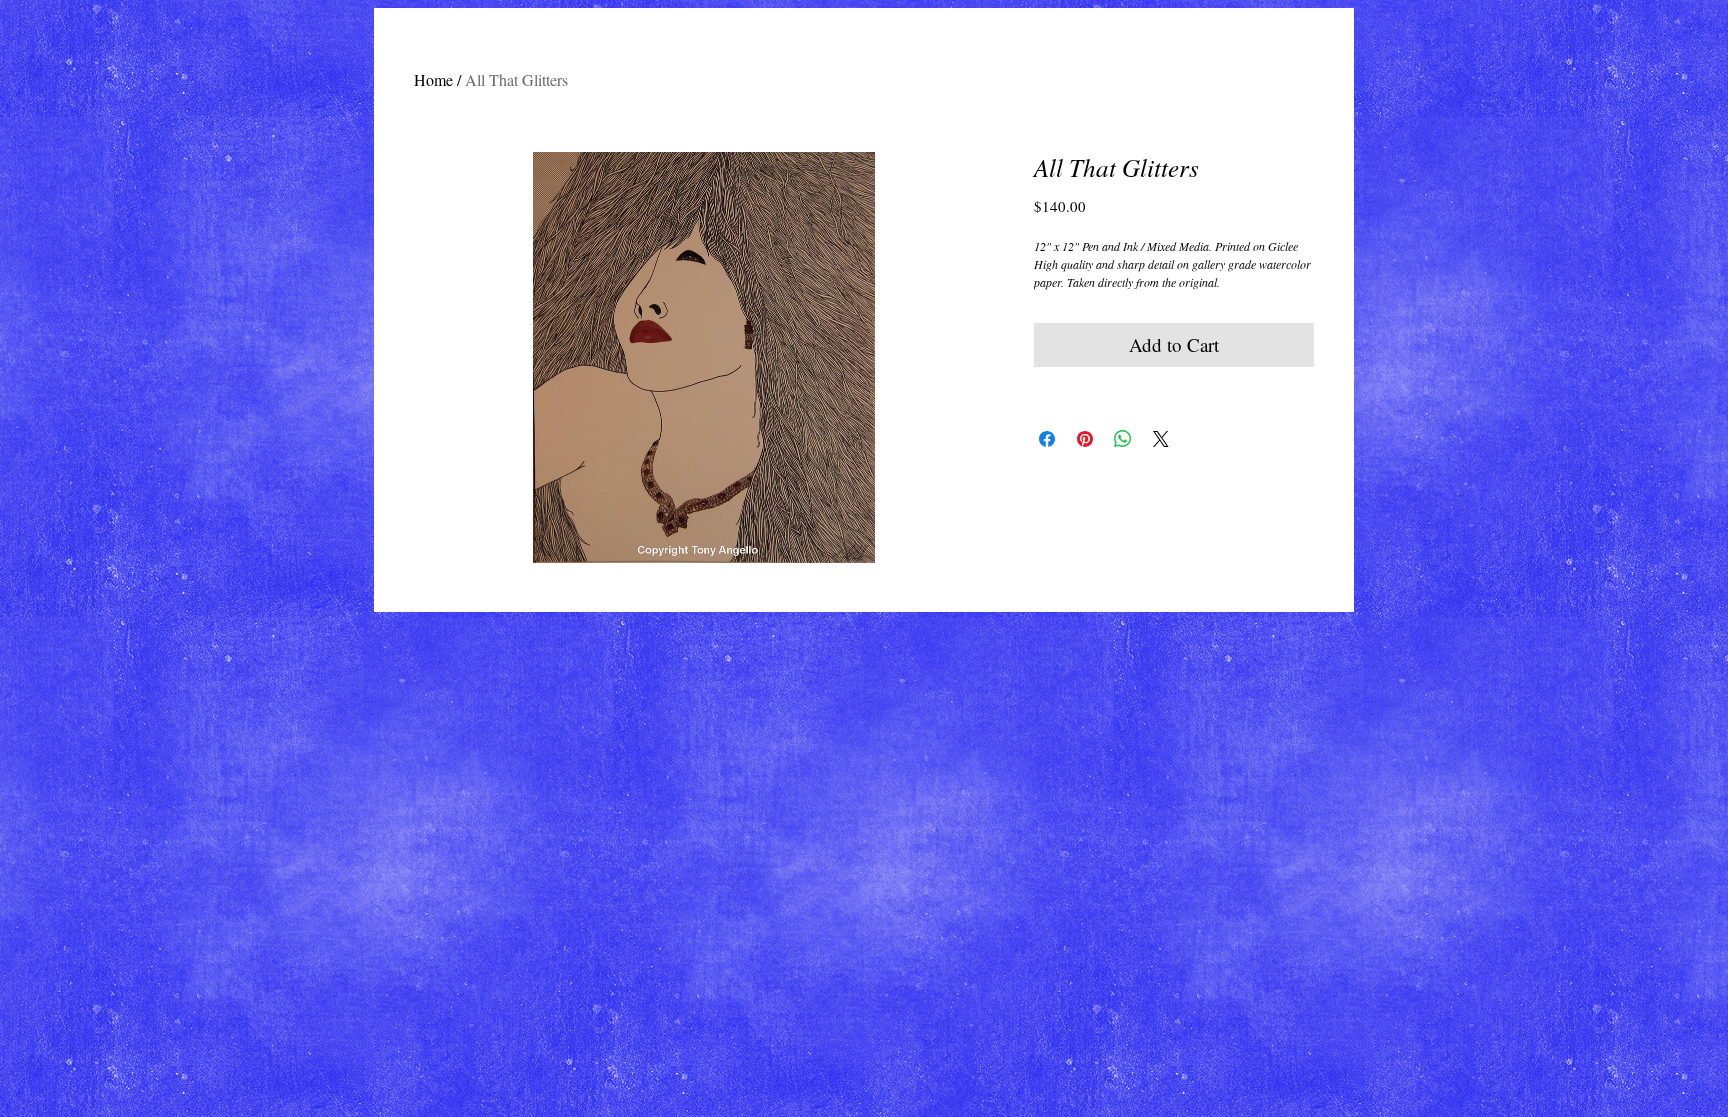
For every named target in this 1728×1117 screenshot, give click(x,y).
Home (433, 79)
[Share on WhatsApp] (1123, 439)
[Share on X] (1161, 439)
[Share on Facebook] (1047, 439)
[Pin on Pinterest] (1085, 439)
